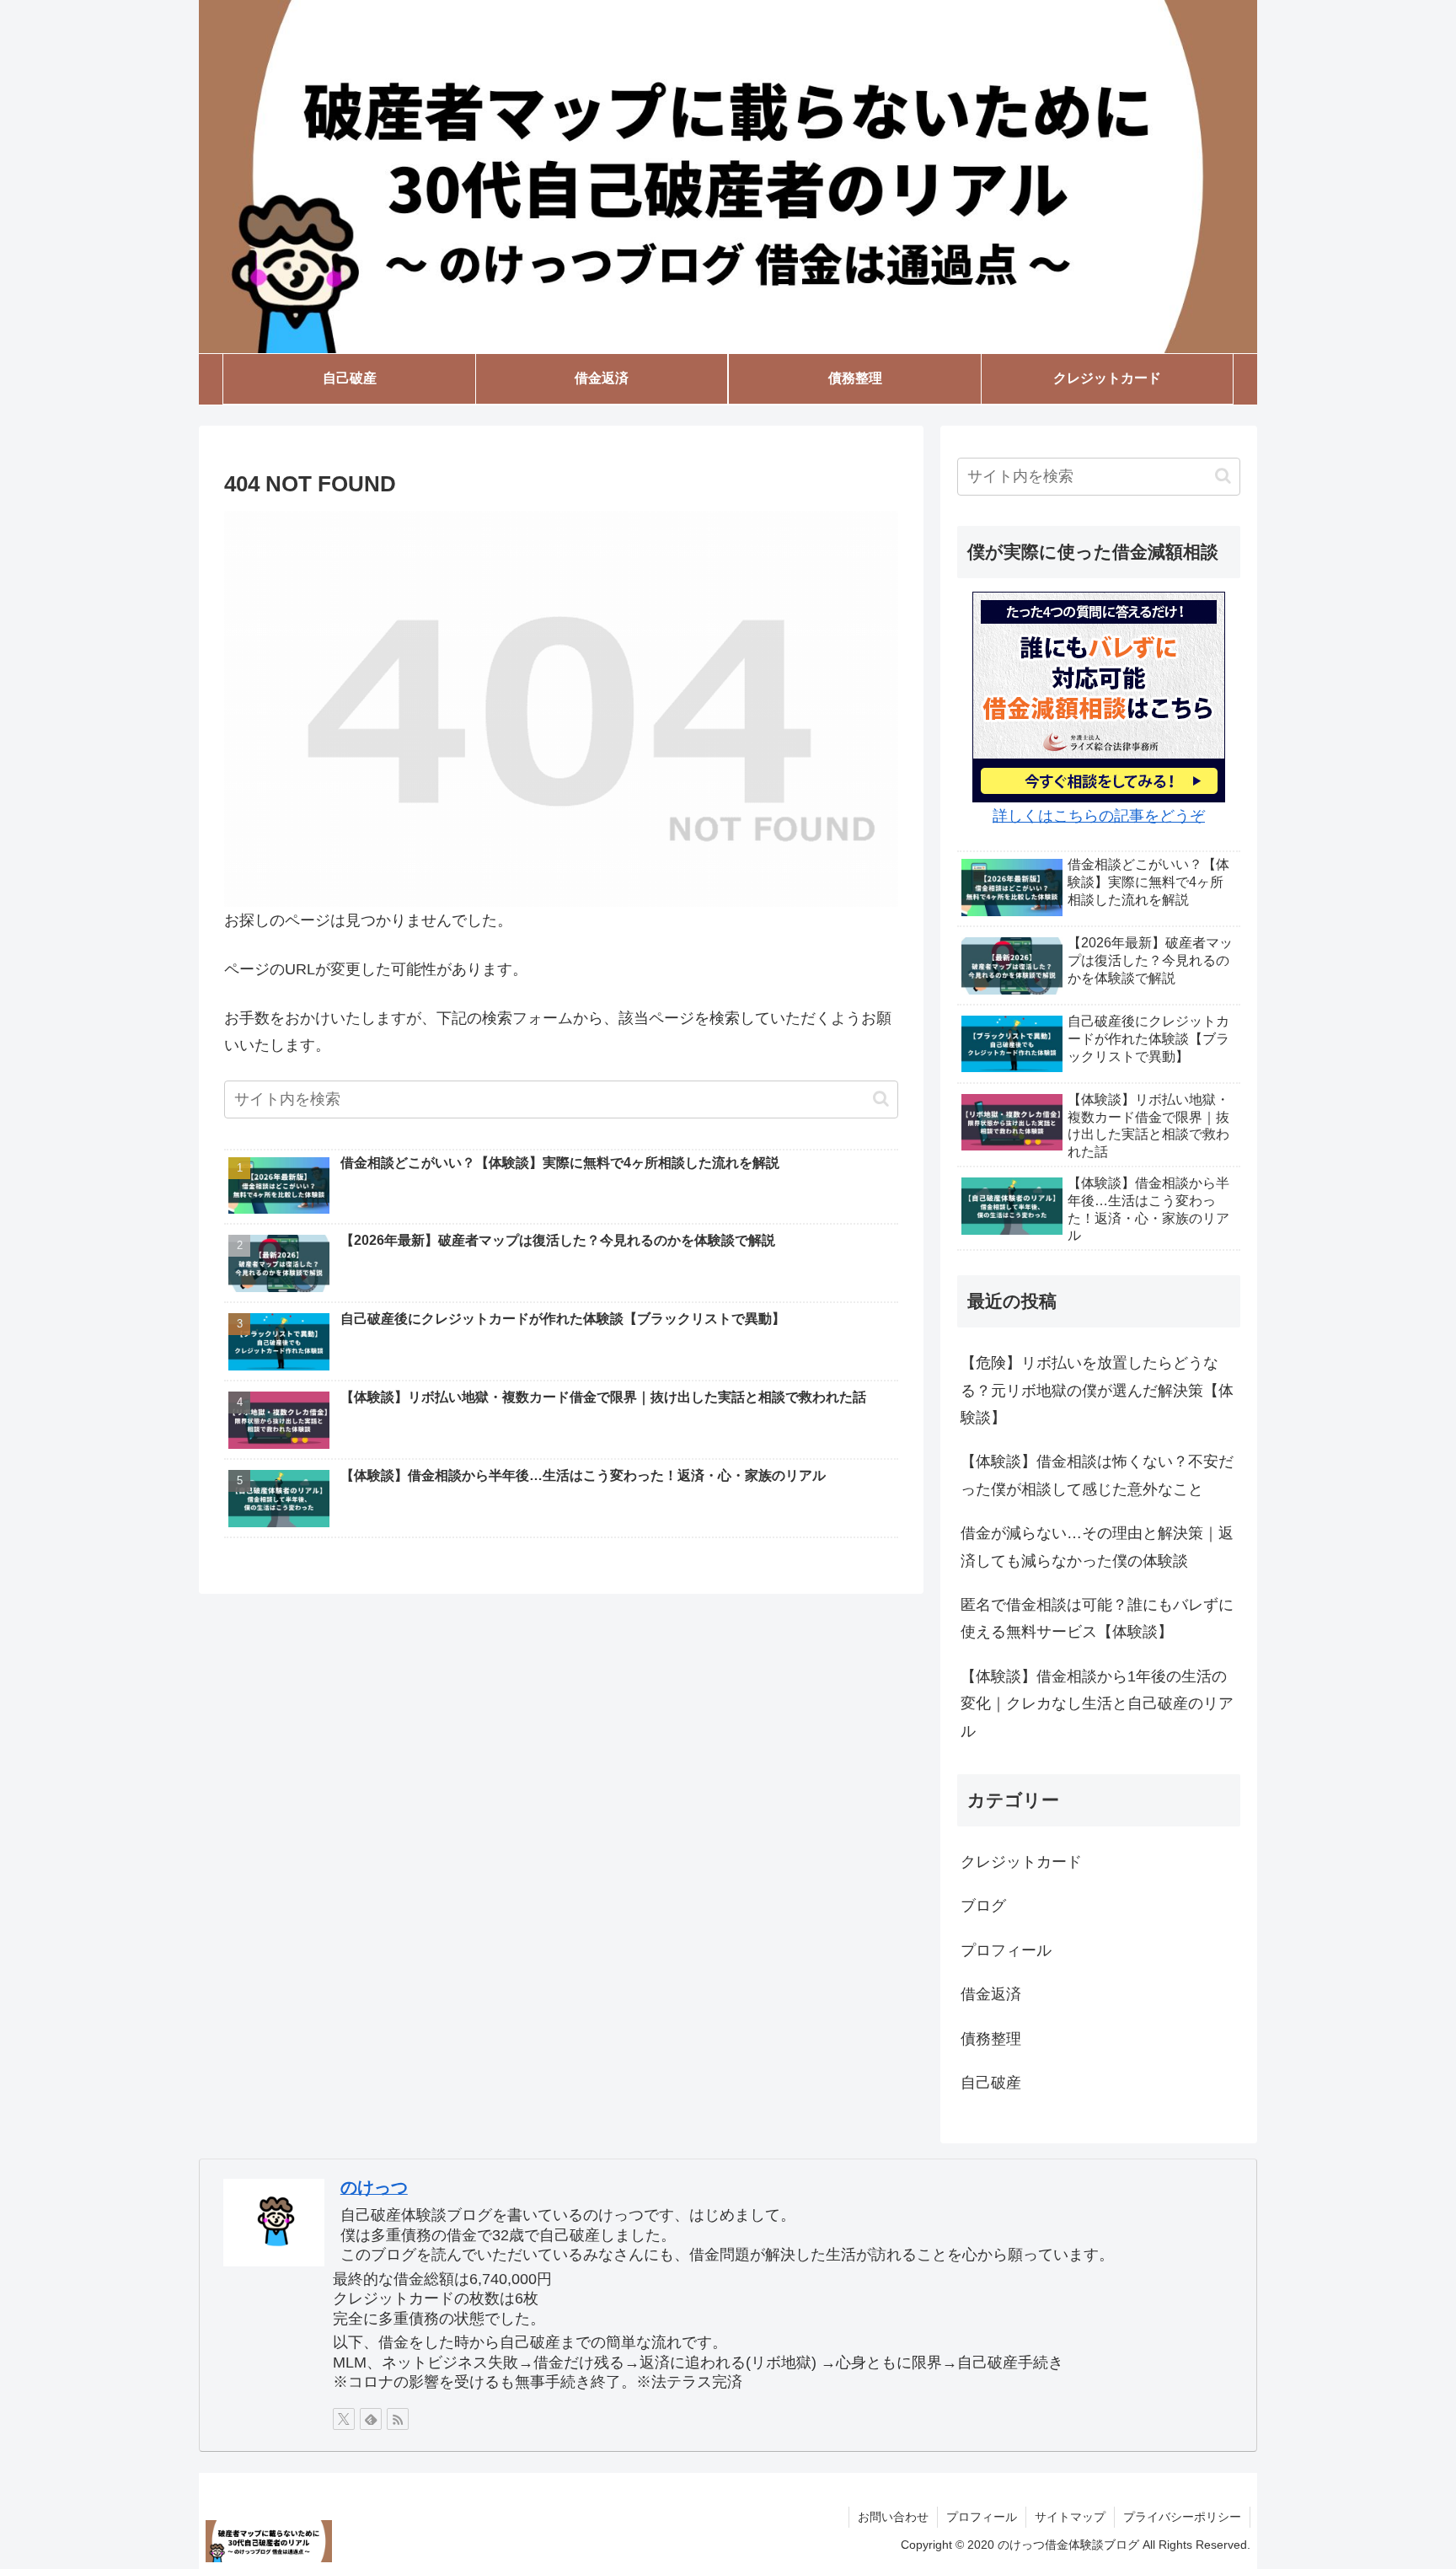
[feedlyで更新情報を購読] (371, 2419)
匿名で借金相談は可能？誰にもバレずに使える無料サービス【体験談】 (1097, 1618)
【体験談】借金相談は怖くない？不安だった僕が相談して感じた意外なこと (1097, 1475)
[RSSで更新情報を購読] (398, 2419)
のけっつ (374, 2187)
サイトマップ (1070, 2517)
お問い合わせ (893, 2517)
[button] (881, 1099)
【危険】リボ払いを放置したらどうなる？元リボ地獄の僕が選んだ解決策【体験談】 (1097, 1390)
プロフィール (982, 2517)
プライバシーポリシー (1182, 2517)
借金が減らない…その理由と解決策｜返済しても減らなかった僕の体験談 (1097, 1547)
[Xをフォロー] (344, 2419)
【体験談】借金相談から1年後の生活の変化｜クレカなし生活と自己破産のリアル (1097, 1704)
